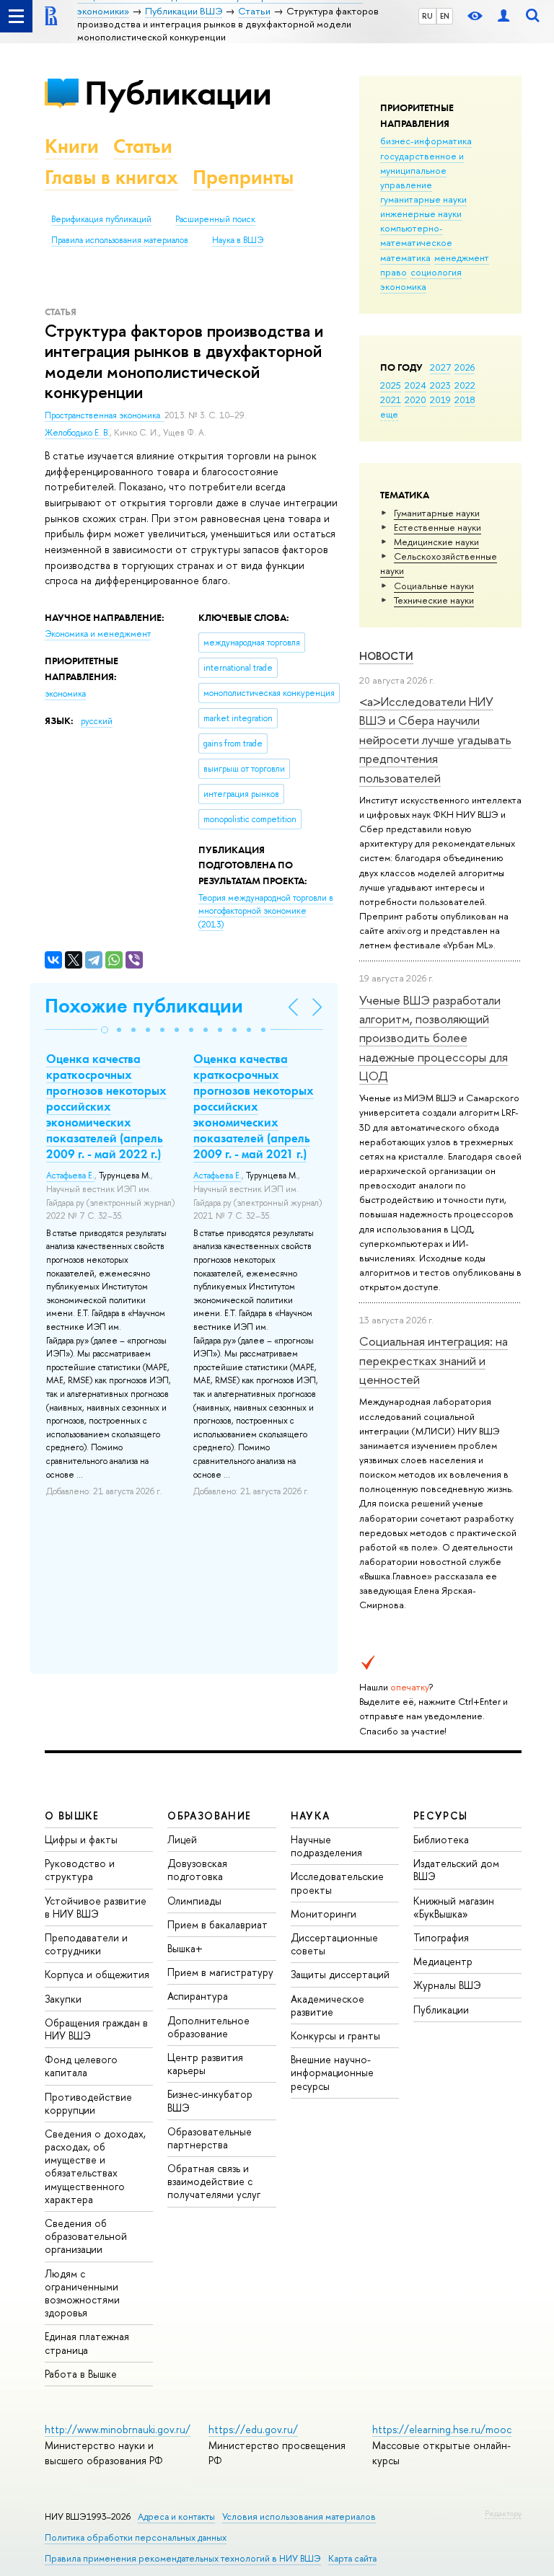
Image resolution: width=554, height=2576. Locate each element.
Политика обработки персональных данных (136, 2537)
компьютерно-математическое (416, 235)
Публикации (178, 93)
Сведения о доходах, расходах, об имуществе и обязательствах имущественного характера (95, 2166)
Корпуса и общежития (97, 1974)
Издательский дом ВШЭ (456, 1870)
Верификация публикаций (101, 219)
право (393, 272)
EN (445, 16)
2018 (465, 400)
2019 (440, 400)
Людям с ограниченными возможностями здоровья (82, 2293)
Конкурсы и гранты (335, 2035)
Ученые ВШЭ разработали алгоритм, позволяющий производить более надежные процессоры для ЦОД (434, 1038)
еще (389, 414)
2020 (415, 400)
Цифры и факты (81, 1839)
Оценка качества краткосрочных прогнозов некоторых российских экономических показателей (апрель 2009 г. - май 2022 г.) (106, 1107)
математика (405, 257)
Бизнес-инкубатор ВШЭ (210, 2100)
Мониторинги (324, 1914)
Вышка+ (185, 1948)
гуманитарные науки (423, 199)
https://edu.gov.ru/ (253, 2429)
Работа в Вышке (81, 2374)
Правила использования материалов (120, 240)
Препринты (243, 177)
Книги (72, 146)
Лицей (182, 1839)
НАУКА (311, 1816)
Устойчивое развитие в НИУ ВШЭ (96, 1907)
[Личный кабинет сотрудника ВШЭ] (504, 16)
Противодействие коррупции (88, 2103)
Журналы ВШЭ (447, 1985)
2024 (415, 385)
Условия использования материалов (299, 2517)
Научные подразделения (326, 1846)
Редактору (503, 2513)
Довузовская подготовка (197, 1870)
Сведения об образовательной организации (86, 2236)
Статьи (143, 146)
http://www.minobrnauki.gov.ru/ (118, 2429)
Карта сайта (352, 2558)
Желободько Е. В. (77, 433)
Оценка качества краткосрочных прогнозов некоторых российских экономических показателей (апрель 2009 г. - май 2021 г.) (254, 1107)
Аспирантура (198, 1996)
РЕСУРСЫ (441, 1816)
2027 (440, 367)
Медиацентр (443, 1961)
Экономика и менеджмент (98, 634)
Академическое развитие (327, 2005)
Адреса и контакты (176, 2517)
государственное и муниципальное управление (422, 170)
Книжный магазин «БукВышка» (454, 1907)
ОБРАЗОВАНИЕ (209, 1816)
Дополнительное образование (208, 2027)
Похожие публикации (144, 1006)
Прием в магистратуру (220, 1972)
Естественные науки (438, 527)
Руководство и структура (80, 1870)
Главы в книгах (111, 177)
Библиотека (441, 1839)
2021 (391, 400)
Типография (441, 1937)
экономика (403, 286)
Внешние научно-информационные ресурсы (332, 2072)
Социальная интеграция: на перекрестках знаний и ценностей (434, 1360)
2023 (440, 385)
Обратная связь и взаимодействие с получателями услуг (214, 2181)
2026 (465, 367)
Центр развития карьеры (205, 2064)
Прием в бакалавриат (217, 1924)
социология (436, 272)
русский (97, 721)
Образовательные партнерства (210, 2138)
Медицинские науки (436, 542)
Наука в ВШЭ (238, 240)
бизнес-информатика (426, 141)
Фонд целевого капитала (81, 2066)
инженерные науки (421, 213)
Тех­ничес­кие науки (434, 600)
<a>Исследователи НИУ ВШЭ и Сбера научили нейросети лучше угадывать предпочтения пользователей (435, 739)
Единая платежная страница (87, 2343)
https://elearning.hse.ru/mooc (442, 2429)
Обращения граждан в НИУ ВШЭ (96, 2029)
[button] (105, 1030)
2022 (465, 385)
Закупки (63, 1999)
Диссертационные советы (334, 1944)
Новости (386, 656)
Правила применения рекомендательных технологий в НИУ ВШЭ (183, 2558)
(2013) (266, 911)
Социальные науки (434, 586)
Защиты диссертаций (340, 1974)
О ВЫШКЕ (72, 1816)
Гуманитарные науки (437, 513)
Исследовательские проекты (337, 1883)
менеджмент (462, 257)
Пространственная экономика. (105, 415)
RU (427, 16)
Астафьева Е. (70, 1175)
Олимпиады (194, 1901)
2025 (391, 385)
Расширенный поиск (215, 219)
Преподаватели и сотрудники (86, 1944)
